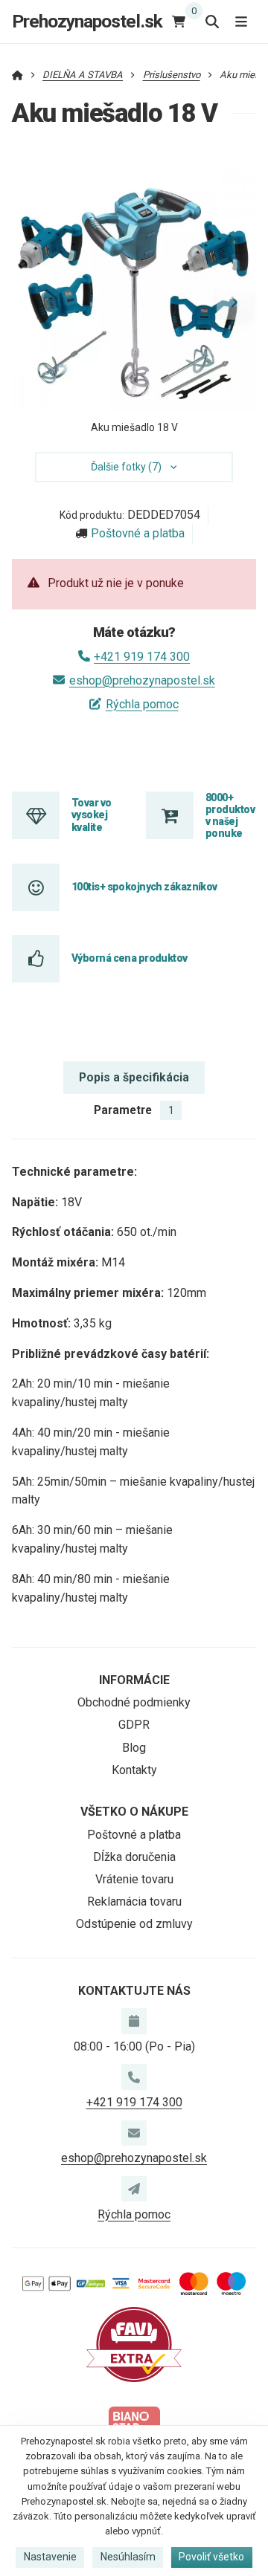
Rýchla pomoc (142, 704)
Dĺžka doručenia (134, 1857)
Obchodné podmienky (134, 1702)
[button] (234, 302)
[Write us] (134, 2189)
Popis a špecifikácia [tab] (134, 1077)
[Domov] (17, 75)
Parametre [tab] (134, 1110)
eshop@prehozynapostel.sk (142, 680)
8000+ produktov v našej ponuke (230, 816)
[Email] (134, 2133)
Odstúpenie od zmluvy (134, 1924)
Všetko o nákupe (134, 1812)
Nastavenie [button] (50, 2557)
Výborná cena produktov (130, 958)
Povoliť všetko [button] (211, 2557)
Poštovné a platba (138, 533)
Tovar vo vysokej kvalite (92, 815)
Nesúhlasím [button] (128, 2557)
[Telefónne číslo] (134, 2077)
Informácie (134, 1680)
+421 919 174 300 (142, 657)
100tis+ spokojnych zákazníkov (144, 887)
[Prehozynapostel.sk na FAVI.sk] (134, 2344)
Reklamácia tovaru (134, 1902)
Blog (134, 1748)
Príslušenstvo (172, 75)
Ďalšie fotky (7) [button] (126, 467)
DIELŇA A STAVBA (83, 75)
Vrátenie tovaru (134, 1879)
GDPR (134, 1725)
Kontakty (134, 1770)
